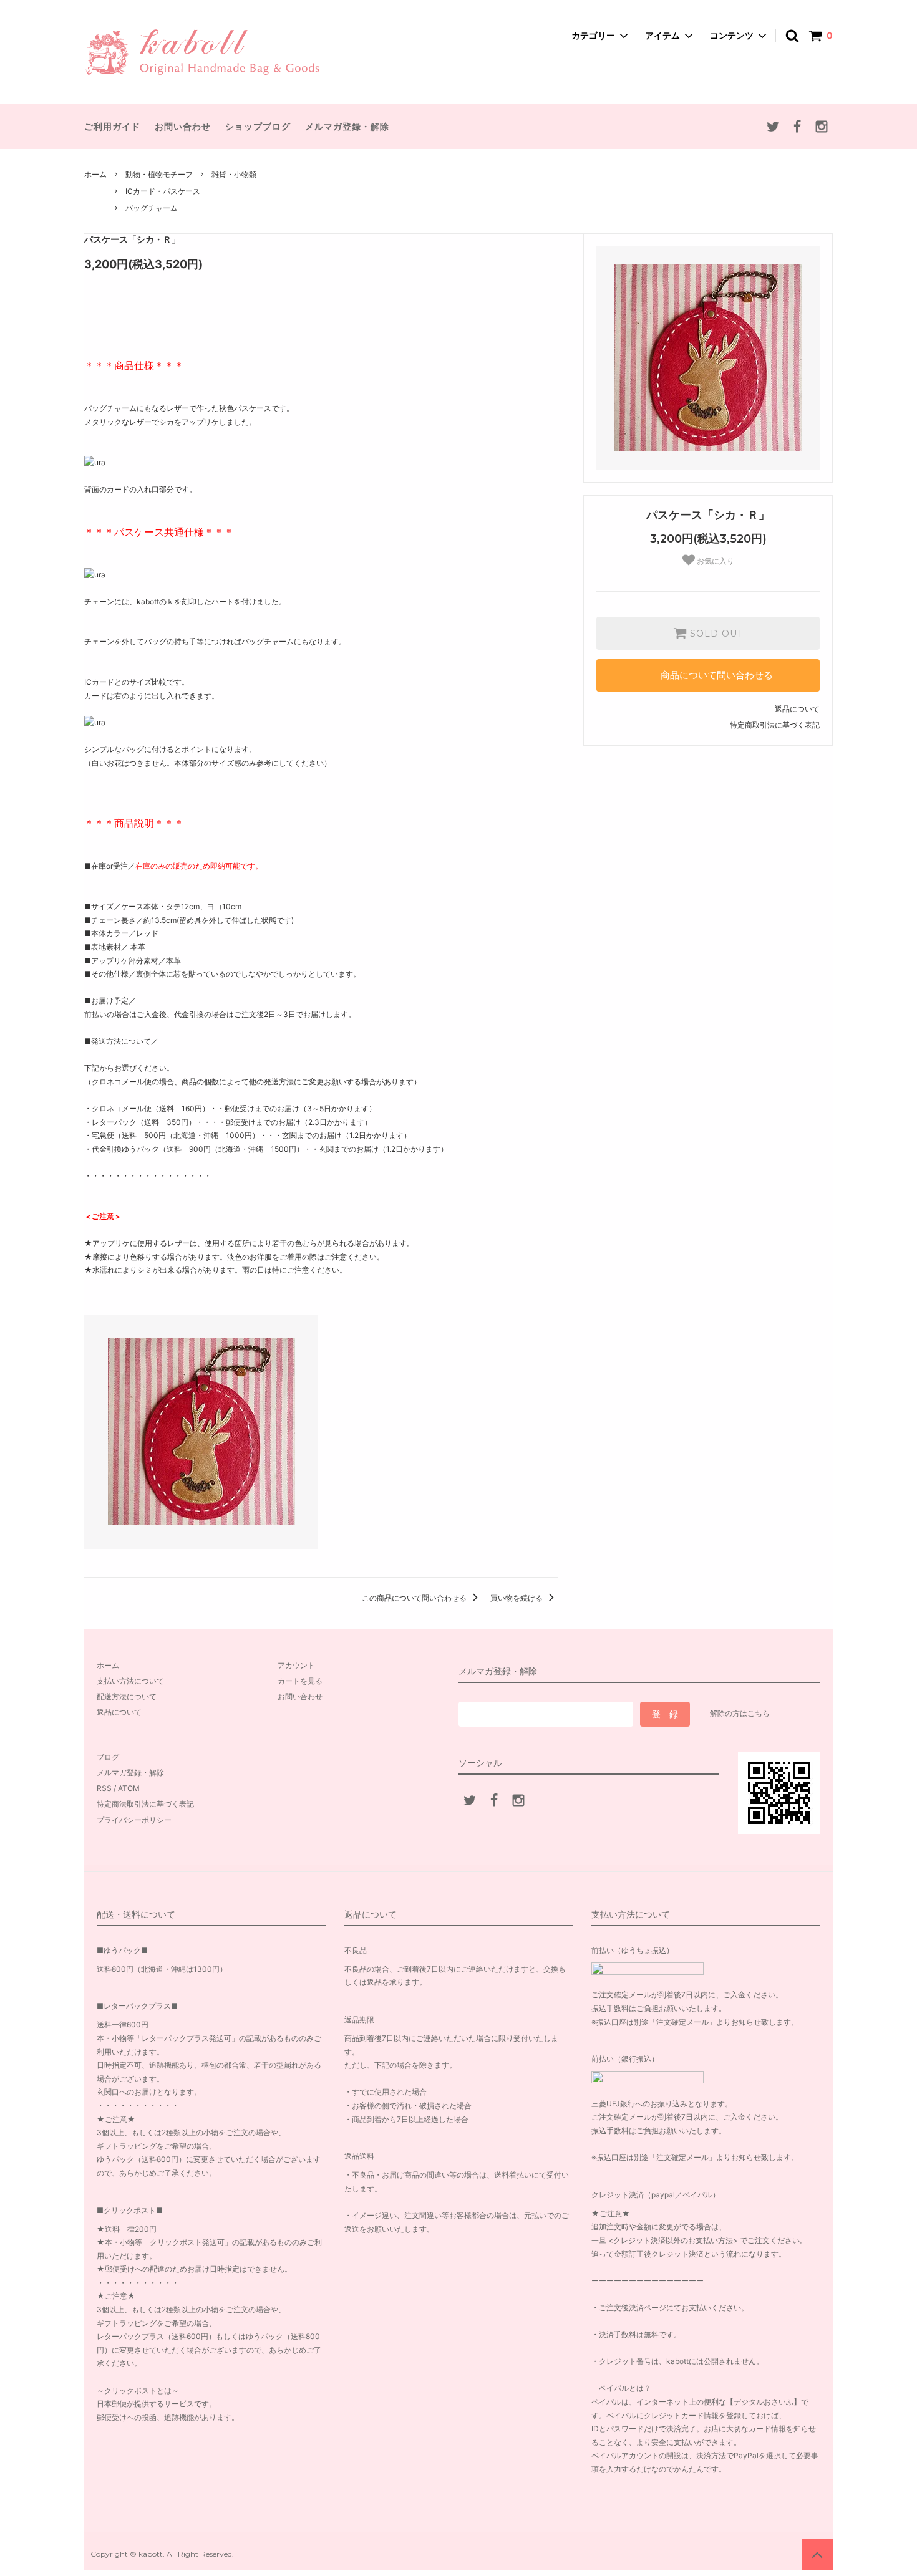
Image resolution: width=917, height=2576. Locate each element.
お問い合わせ (183, 126)
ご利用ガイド (112, 126)
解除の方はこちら (740, 1713)
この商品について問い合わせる (415, 1598)
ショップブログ (258, 126)
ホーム (95, 174)
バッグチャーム (152, 208)
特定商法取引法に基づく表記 (145, 1804)
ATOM (129, 1788)
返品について (797, 709)
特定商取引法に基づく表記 (775, 725)
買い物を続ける (517, 1598)
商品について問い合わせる (717, 675)
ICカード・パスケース (163, 191)
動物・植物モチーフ (159, 174)
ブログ (108, 1757)
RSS (104, 1788)
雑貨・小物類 (234, 174)
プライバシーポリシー (134, 1820)
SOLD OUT (715, 634)
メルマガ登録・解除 (347, 126)
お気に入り (715, 561)
